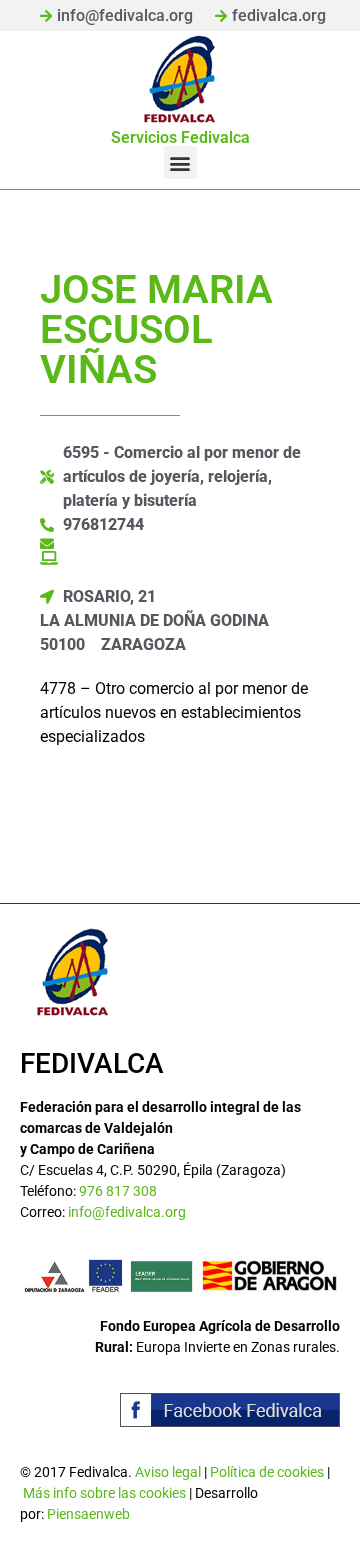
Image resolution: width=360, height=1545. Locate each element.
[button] (180, 162)
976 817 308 (118, 1191)
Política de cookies (267, 1472)
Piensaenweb (88, 1514)
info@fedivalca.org (127, 1212)
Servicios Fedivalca (180, 137)
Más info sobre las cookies (104, 1493)
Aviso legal (168, 1472)
